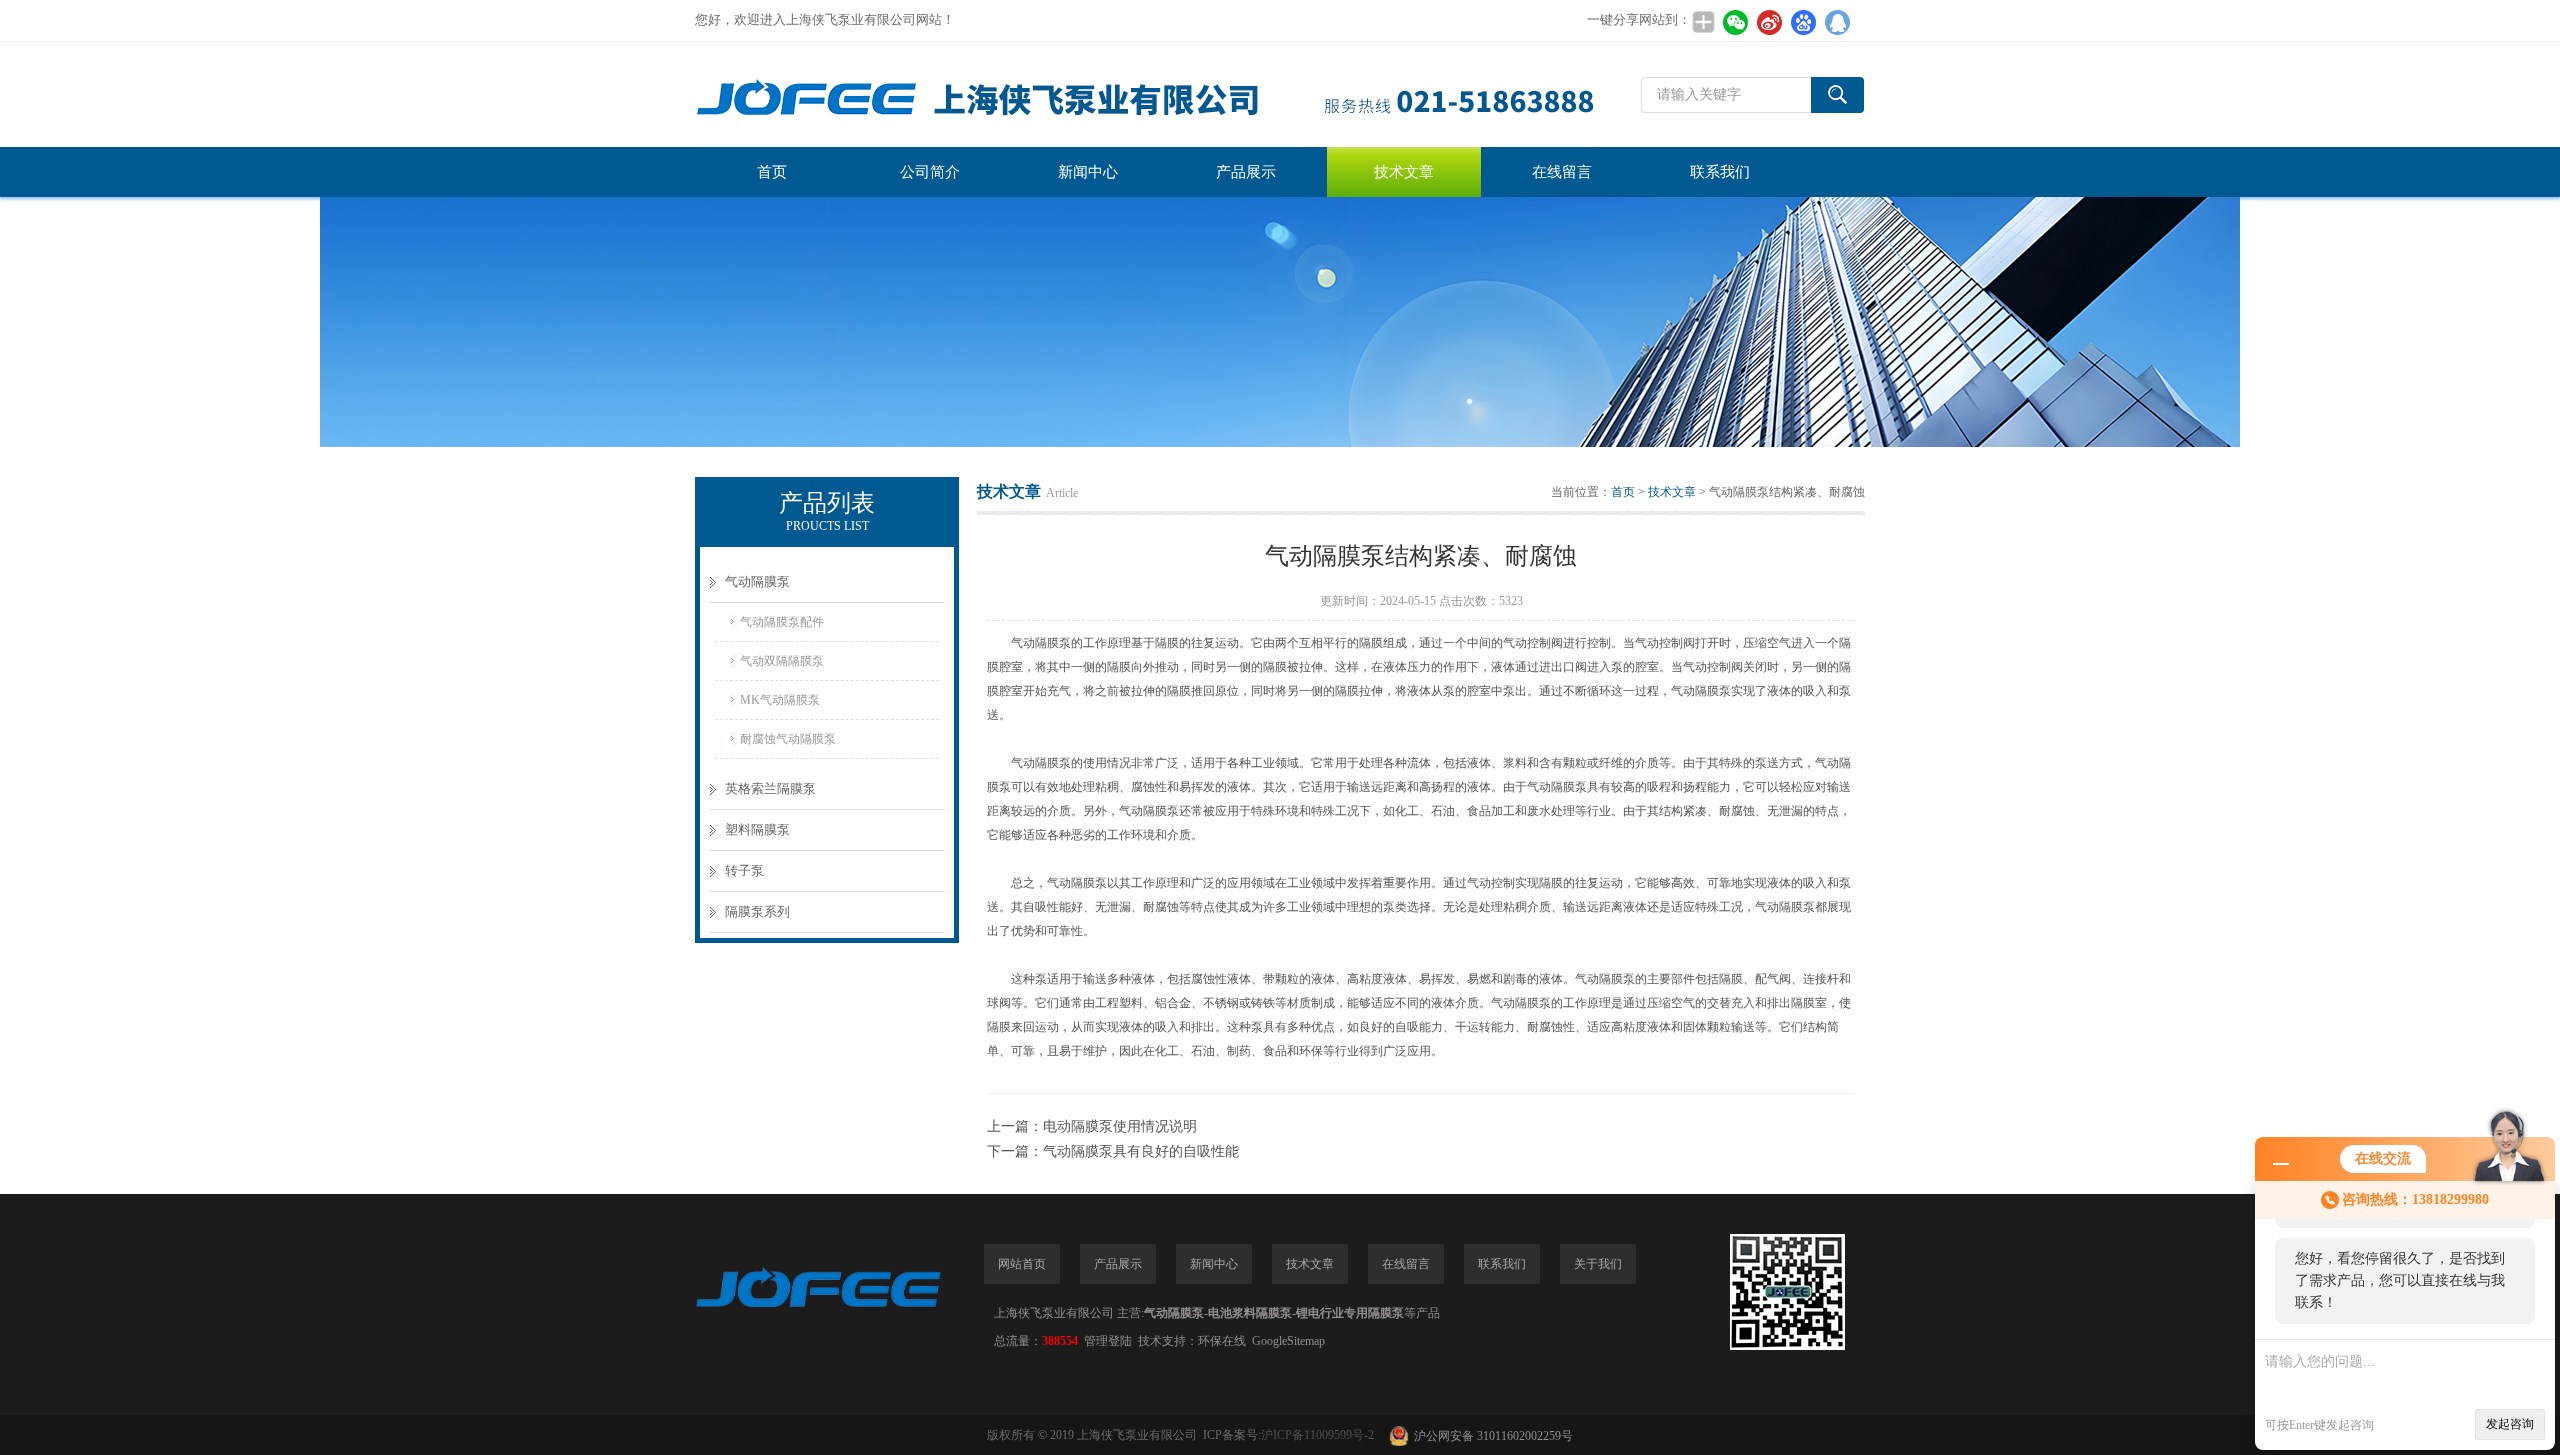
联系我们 (1720, 172)
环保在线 (1222, 1341)
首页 (772, 172)
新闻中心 (1088, 172)
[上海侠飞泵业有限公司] (1145, 94)
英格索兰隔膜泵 (770, 788)
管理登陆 (1108, 1341)
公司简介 (930, 172)
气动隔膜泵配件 (782, 622)
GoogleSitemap (1288, 1341)
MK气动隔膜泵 (780, 700)
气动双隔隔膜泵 (782, 661)
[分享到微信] (1735, 22)
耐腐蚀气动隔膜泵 (788, 739)
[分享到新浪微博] (1769, 22)
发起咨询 (2510, 1424)
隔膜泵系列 (757, 911)
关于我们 (1598, 1264)
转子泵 (744, 870)
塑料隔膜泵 (757, 829)
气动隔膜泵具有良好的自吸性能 (1141, 1151)
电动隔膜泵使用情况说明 (1120, 1126)
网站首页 (1022, 1264)
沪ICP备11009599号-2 (1317, 1435)
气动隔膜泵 (757, 581)
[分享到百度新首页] (1803, 22)
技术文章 (1404, 172)
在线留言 (1562, 172)
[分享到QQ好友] (1837, 22)
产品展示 (1246, 172)
